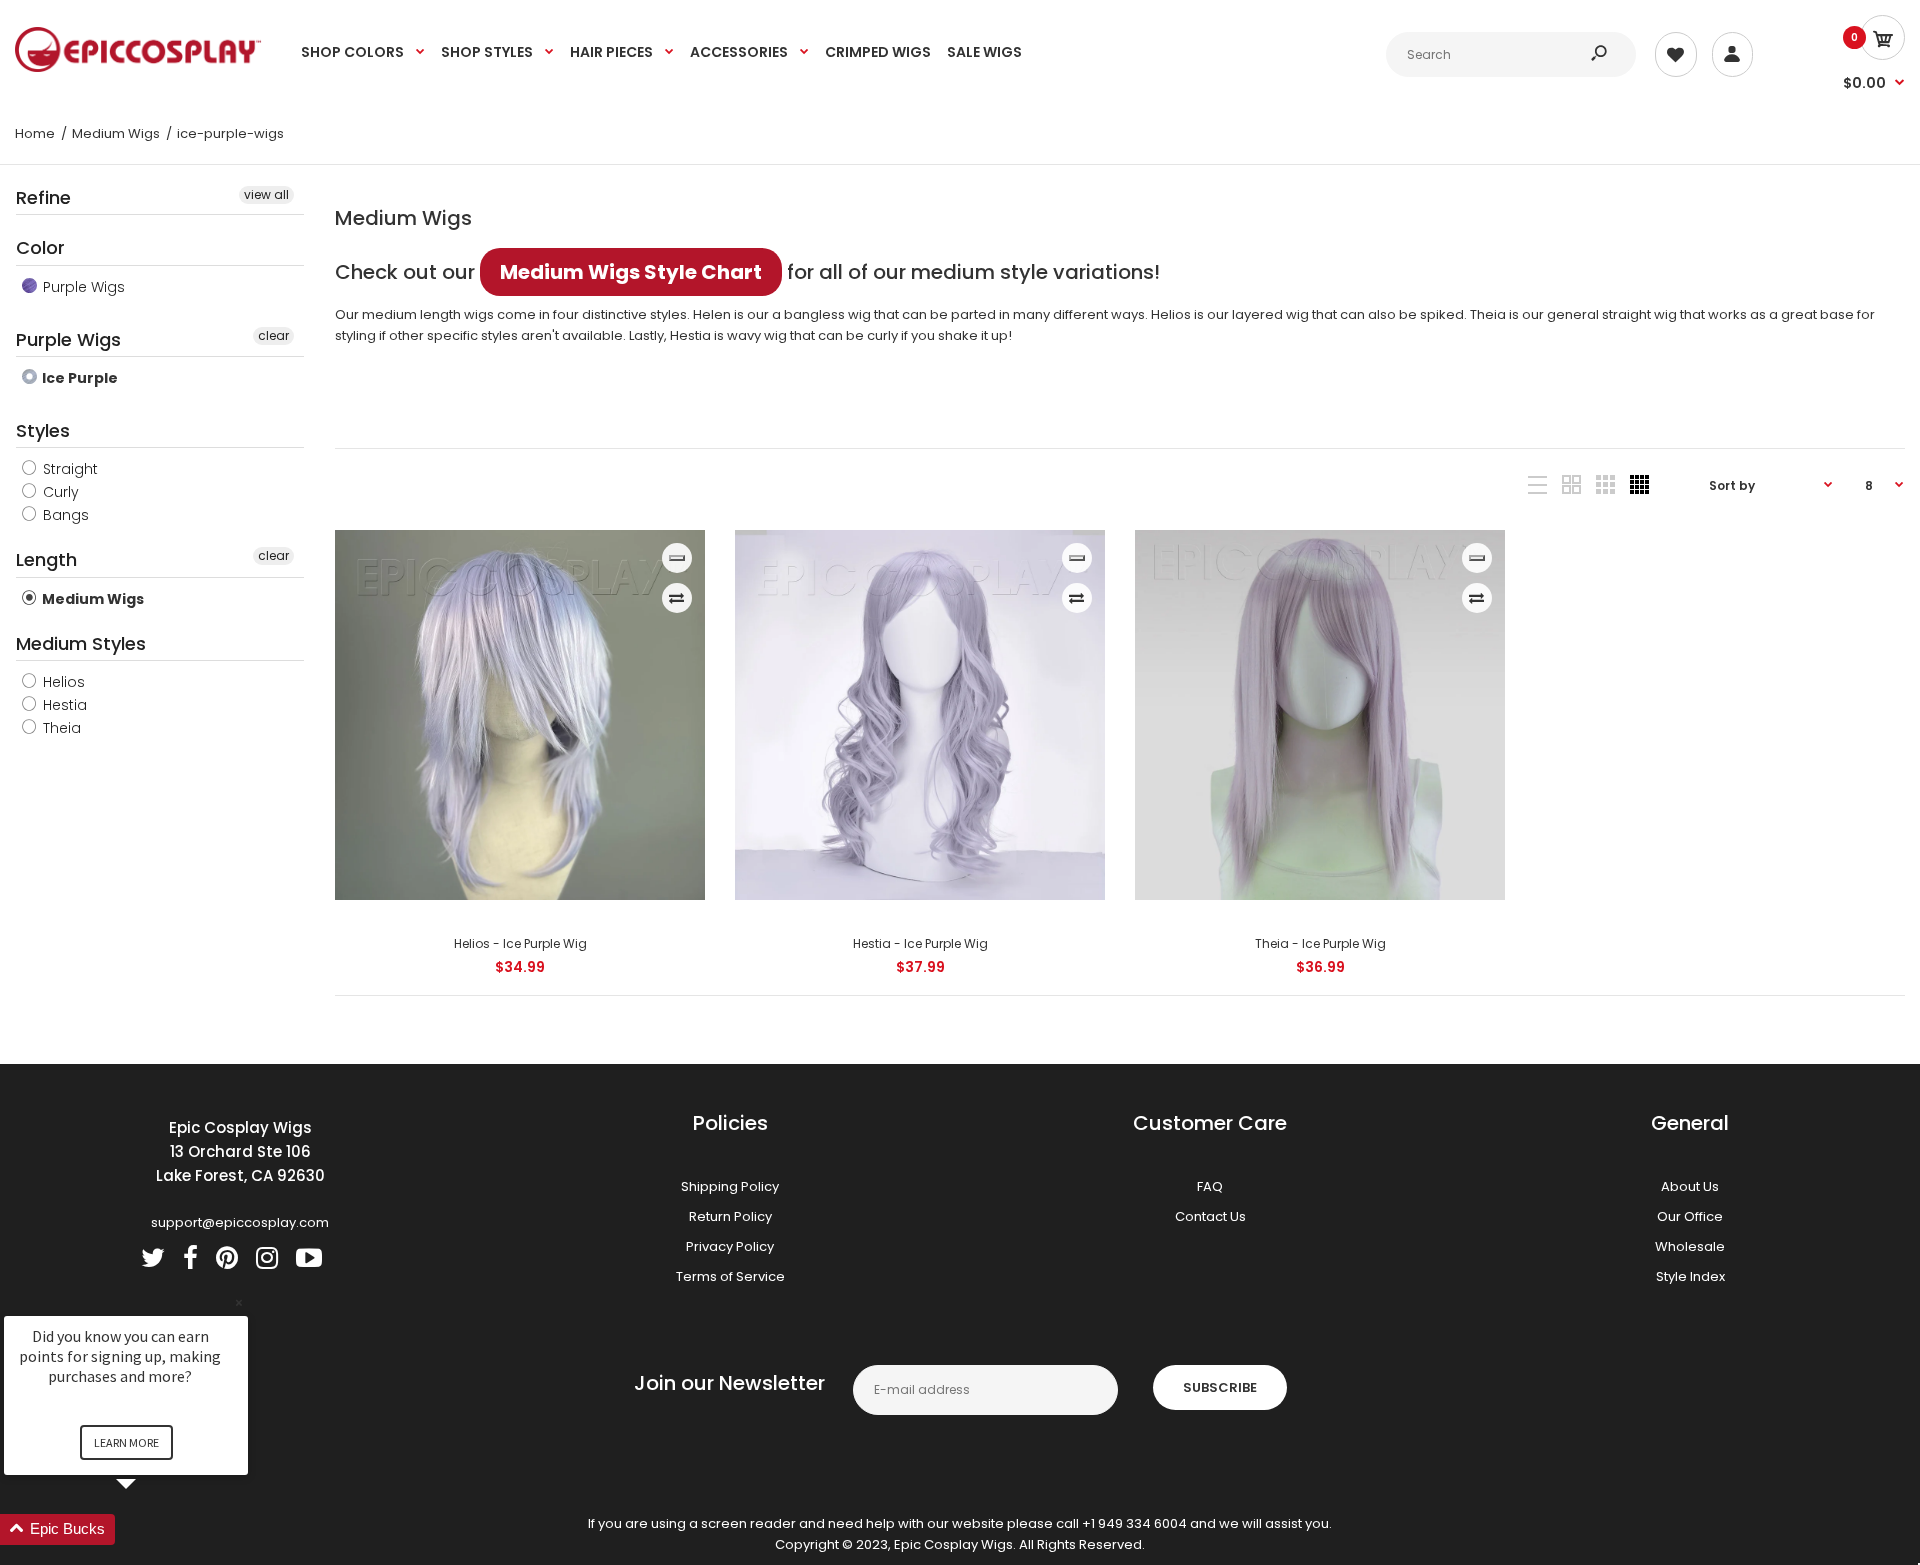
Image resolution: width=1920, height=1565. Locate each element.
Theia (60, 728)
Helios (62, 682)
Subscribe (1220, 1387)
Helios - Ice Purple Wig (519, 943)
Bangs (64, 515)
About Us (1690, 1186)
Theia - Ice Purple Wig (1319, 943)
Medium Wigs (91, 599)
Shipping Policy (730, 1186)
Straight (68, 469)
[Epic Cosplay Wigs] (138, 67)
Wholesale (1690, 1246)
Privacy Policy (730, 1246)
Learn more (126, 1442)
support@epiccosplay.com (240, 1222)
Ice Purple (78, 378)
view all (266, 194)
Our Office (1690, 1216)
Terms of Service (730, 1276)
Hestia (63, 705)
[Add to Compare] (676, 598)
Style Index (1690, 1276)
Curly (59, 492)
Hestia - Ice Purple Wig (919, 943)
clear (273, 335)
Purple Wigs (82, 287)
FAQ (1210, 1186)
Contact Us (1210, 1216)
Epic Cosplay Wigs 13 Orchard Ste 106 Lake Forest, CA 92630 (240, 1151)
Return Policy (730, 1216)
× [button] (239, 1302)
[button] (150, 1529)
